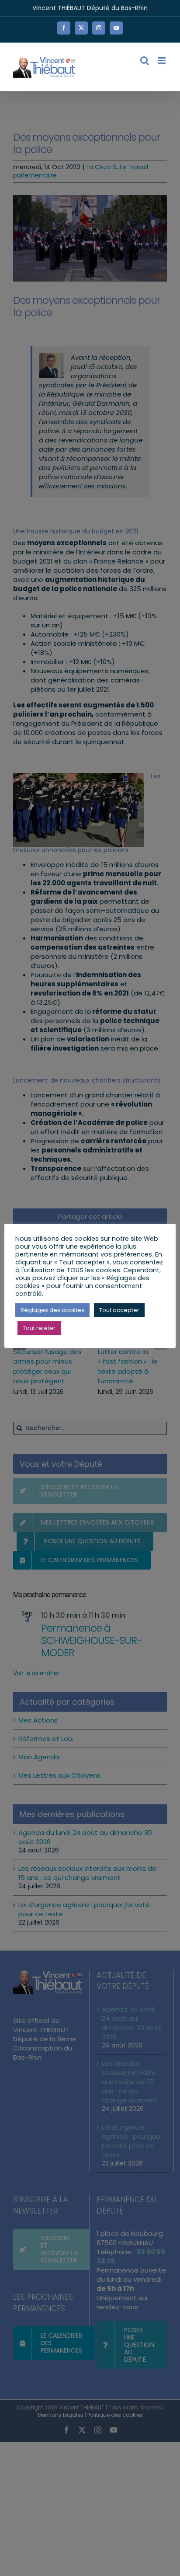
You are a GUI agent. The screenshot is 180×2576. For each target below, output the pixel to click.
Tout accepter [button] (119, 1310)
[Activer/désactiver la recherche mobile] (145, 61)
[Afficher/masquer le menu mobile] (162, 61)
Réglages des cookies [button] (52, 1310)
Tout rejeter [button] (39, 1328)
